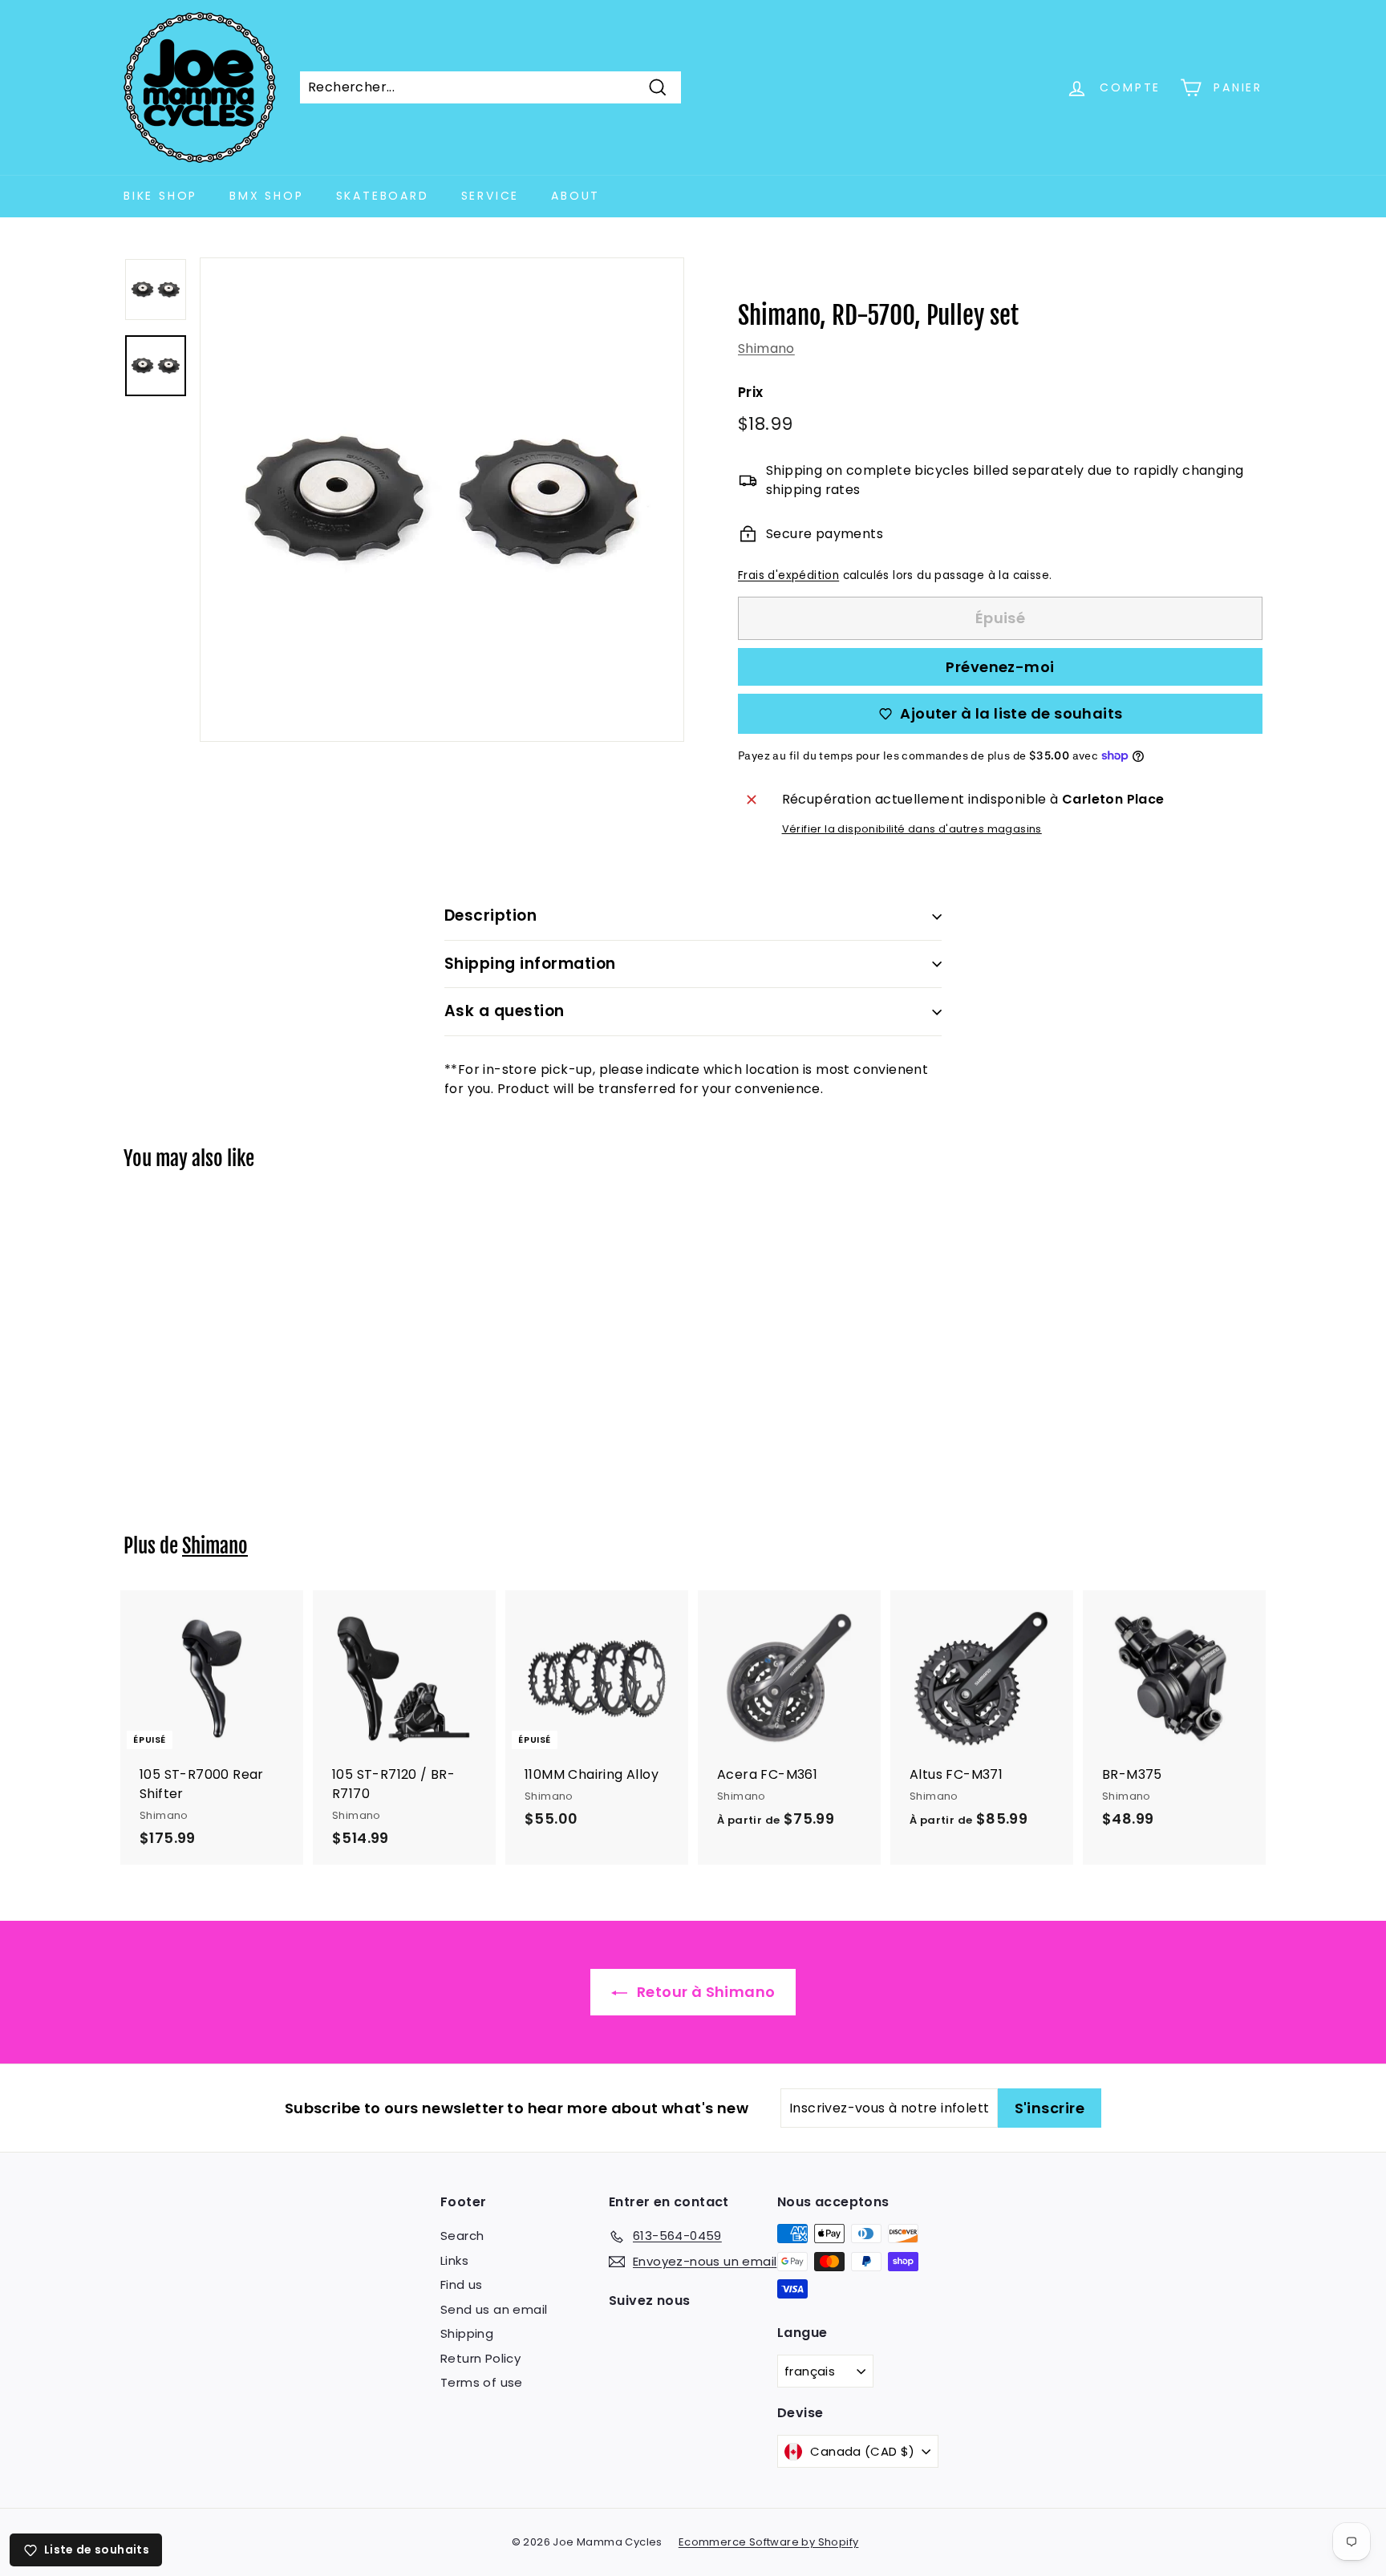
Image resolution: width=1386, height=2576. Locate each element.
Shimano (766, 348)
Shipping (467, 2333)
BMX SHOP (266, 196)
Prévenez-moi (1000, 667)
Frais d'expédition (788, 575)
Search (462, 2236)
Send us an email (494, 2309)
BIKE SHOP (160, 196)
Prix (751, 392)
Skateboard (383, 196)
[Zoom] (442, 500)
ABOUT (575, 196)
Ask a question (505, 1011)
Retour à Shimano (705, 1992)
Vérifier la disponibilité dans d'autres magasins (912, 829)
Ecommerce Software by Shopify (769, 2542)
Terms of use (482, 2382)
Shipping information (530, 964)
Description (490, 915)
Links (454, 2260)
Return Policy (480, 2358)
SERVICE (490, 196)
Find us (462, 2284)
